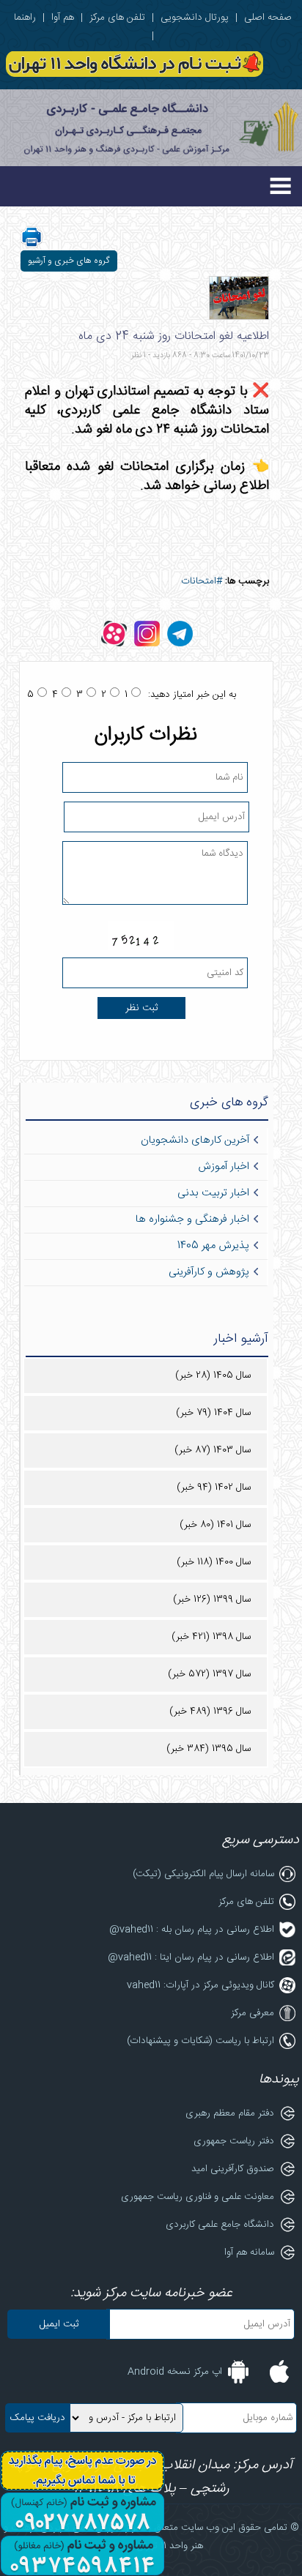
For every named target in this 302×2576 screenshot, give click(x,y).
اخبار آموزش (224, 1167)
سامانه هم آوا (249, 2252)
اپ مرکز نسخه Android (175, 2372)
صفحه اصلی (268, 18)
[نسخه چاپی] (32, 246)
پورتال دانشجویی (195, 18)
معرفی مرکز (253, 2013)
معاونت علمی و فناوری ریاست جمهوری (198, 2197)
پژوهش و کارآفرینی (209, 1272)
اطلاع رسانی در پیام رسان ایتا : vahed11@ (191, 1957)
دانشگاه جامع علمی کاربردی (220, 2225)
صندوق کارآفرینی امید (233, 2169)
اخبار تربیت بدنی (213, 1193)
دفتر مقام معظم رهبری (230, 2113)
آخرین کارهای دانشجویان (195, 1140)
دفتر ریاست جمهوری (234, 2141)
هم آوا (63, 18)
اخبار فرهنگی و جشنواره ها (192, 1220)
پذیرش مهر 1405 (213, 1246)
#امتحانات (202, 581)
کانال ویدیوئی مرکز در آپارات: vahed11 (200, 1985)
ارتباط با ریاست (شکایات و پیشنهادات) (200, 2041)
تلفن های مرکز (117, 18)
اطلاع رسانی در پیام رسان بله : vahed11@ (192, 1930)
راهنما (25, 18)
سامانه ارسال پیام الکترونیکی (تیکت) (203, 1874)
